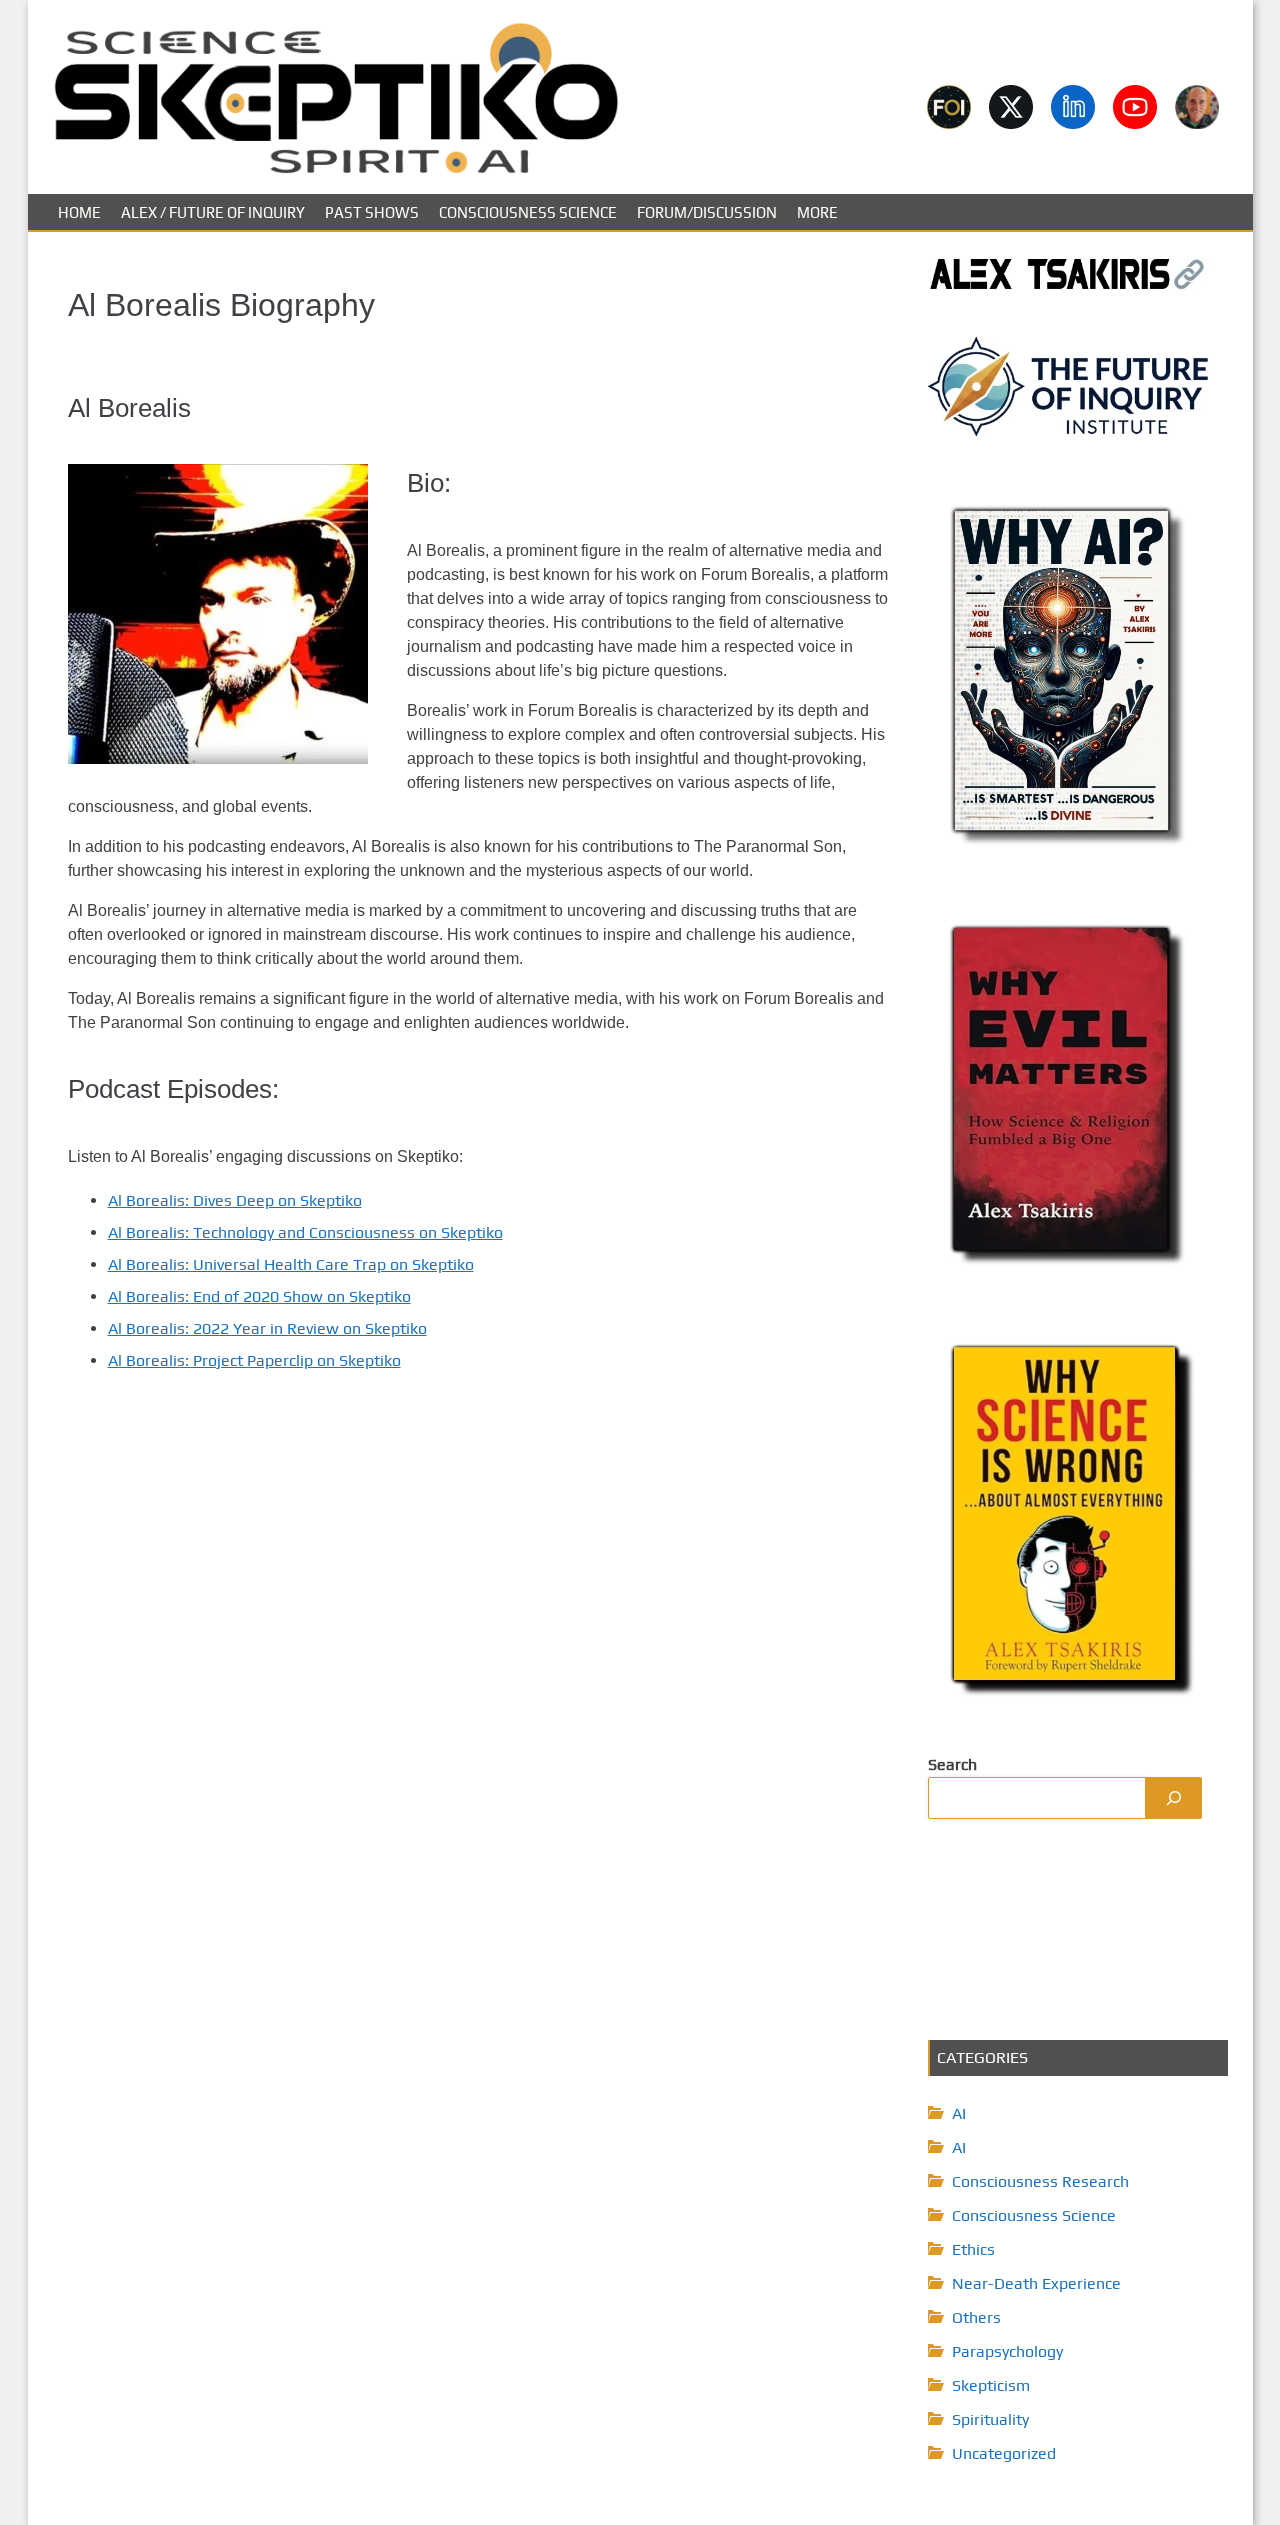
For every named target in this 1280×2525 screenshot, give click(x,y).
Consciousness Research (1040, 2181)
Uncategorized (1004, 2453)
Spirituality (990, 2419)
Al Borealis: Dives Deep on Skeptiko (235, 1200)
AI (959, 2113)
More (817, 212)
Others (976, 2317)
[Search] (1174, 1798)
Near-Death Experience (1036, 2283)
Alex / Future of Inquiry (213, 212)
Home (79, 212)
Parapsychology (1007, 2351)
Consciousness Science (528, 212)
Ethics (973, 2249)
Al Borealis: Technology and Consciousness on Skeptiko (305, 1232)
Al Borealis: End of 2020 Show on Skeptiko (259, 1296)
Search (952, 1764)
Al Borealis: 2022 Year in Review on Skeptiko (267, 1328)
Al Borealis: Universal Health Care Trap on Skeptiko (291, 1264)
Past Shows (372, 212)
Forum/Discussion (707, 212)
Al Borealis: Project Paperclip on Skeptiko (254, 1360)
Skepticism (991, 2385)
